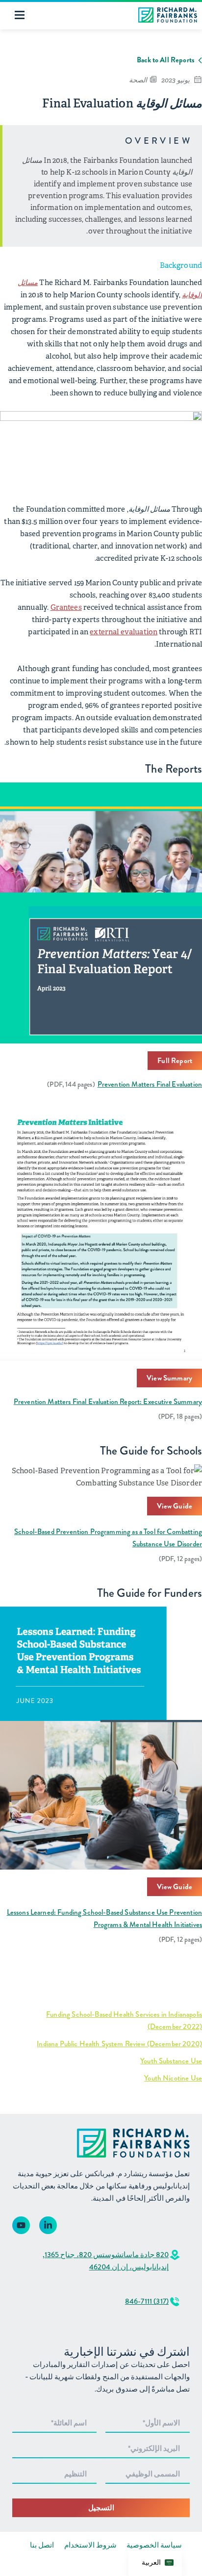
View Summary (169, 1378)
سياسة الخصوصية (154, 2545)
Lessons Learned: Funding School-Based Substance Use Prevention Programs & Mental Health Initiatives (104, 1918)
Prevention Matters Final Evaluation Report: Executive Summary (108, 1402)
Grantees (66, 607)
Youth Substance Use (171, 2061)
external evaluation (124, 632)
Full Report (175, 1061)
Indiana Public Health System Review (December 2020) (119, 2044)
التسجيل (101, 2508)
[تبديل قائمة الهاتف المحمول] (20, 15)
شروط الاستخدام (90, 2545)
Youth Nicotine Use (173, 2078)
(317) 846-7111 (147, 2301)
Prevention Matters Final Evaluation (150, 1084)
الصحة (138, 80)
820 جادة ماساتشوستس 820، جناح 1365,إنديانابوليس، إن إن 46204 (106, 2261)
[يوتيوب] (21, 2225)
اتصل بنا (42, 2545)
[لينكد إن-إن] (48, 2225)
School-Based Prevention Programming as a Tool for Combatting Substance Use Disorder (108, 1538)
